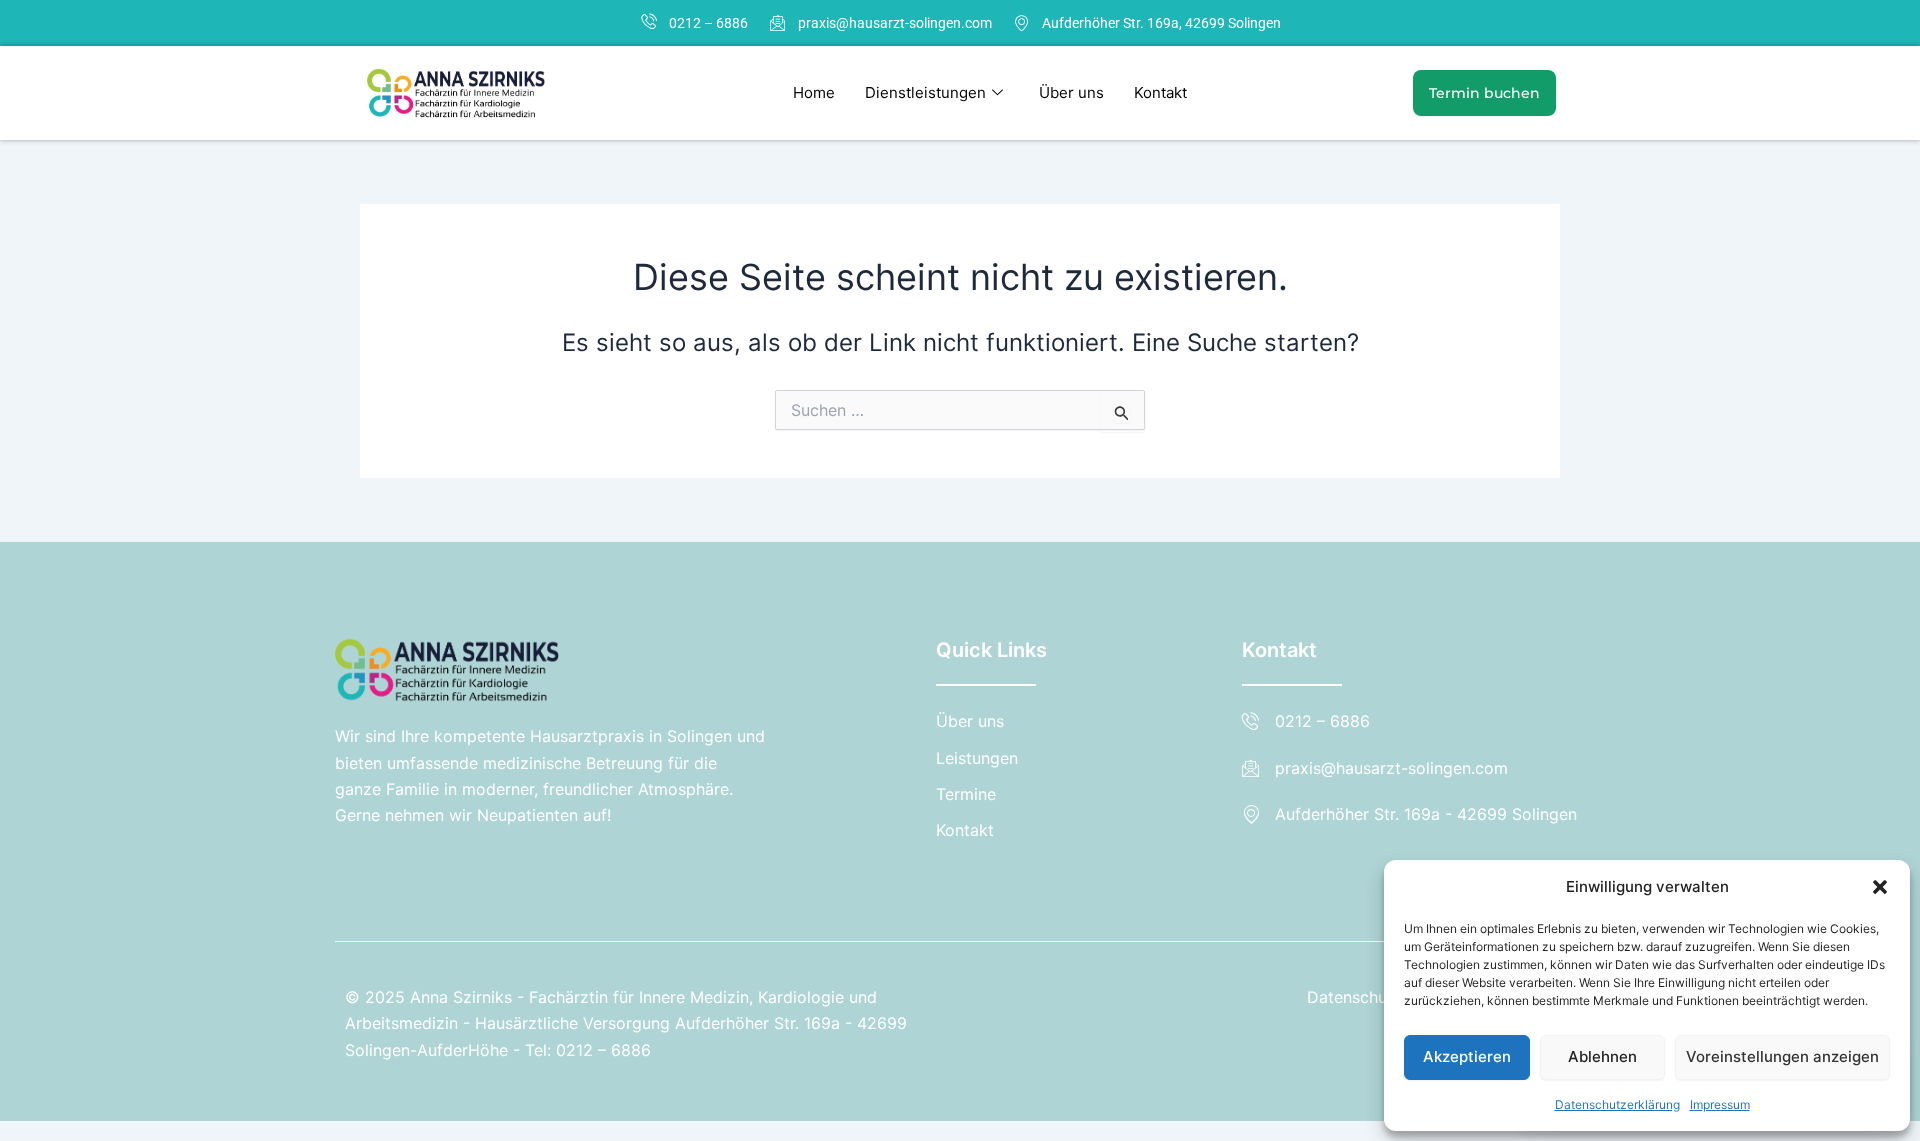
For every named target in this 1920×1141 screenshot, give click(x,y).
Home (814, 92)
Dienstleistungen (925, 92)
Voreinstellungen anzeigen (1782, 1056)
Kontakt (1160, 92)
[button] (1880, 887)
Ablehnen (1602, 1056)
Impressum (1720, 1104)
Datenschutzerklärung (1617, 1104)
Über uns (1071, 92)
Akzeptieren (1467, 1056)
